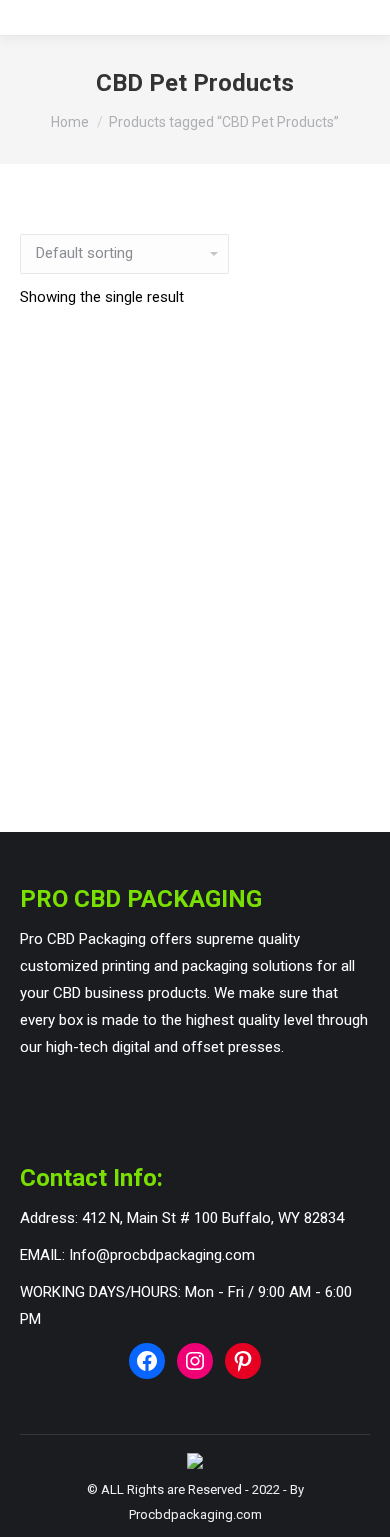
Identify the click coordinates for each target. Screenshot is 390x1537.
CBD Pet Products (195, 743)
